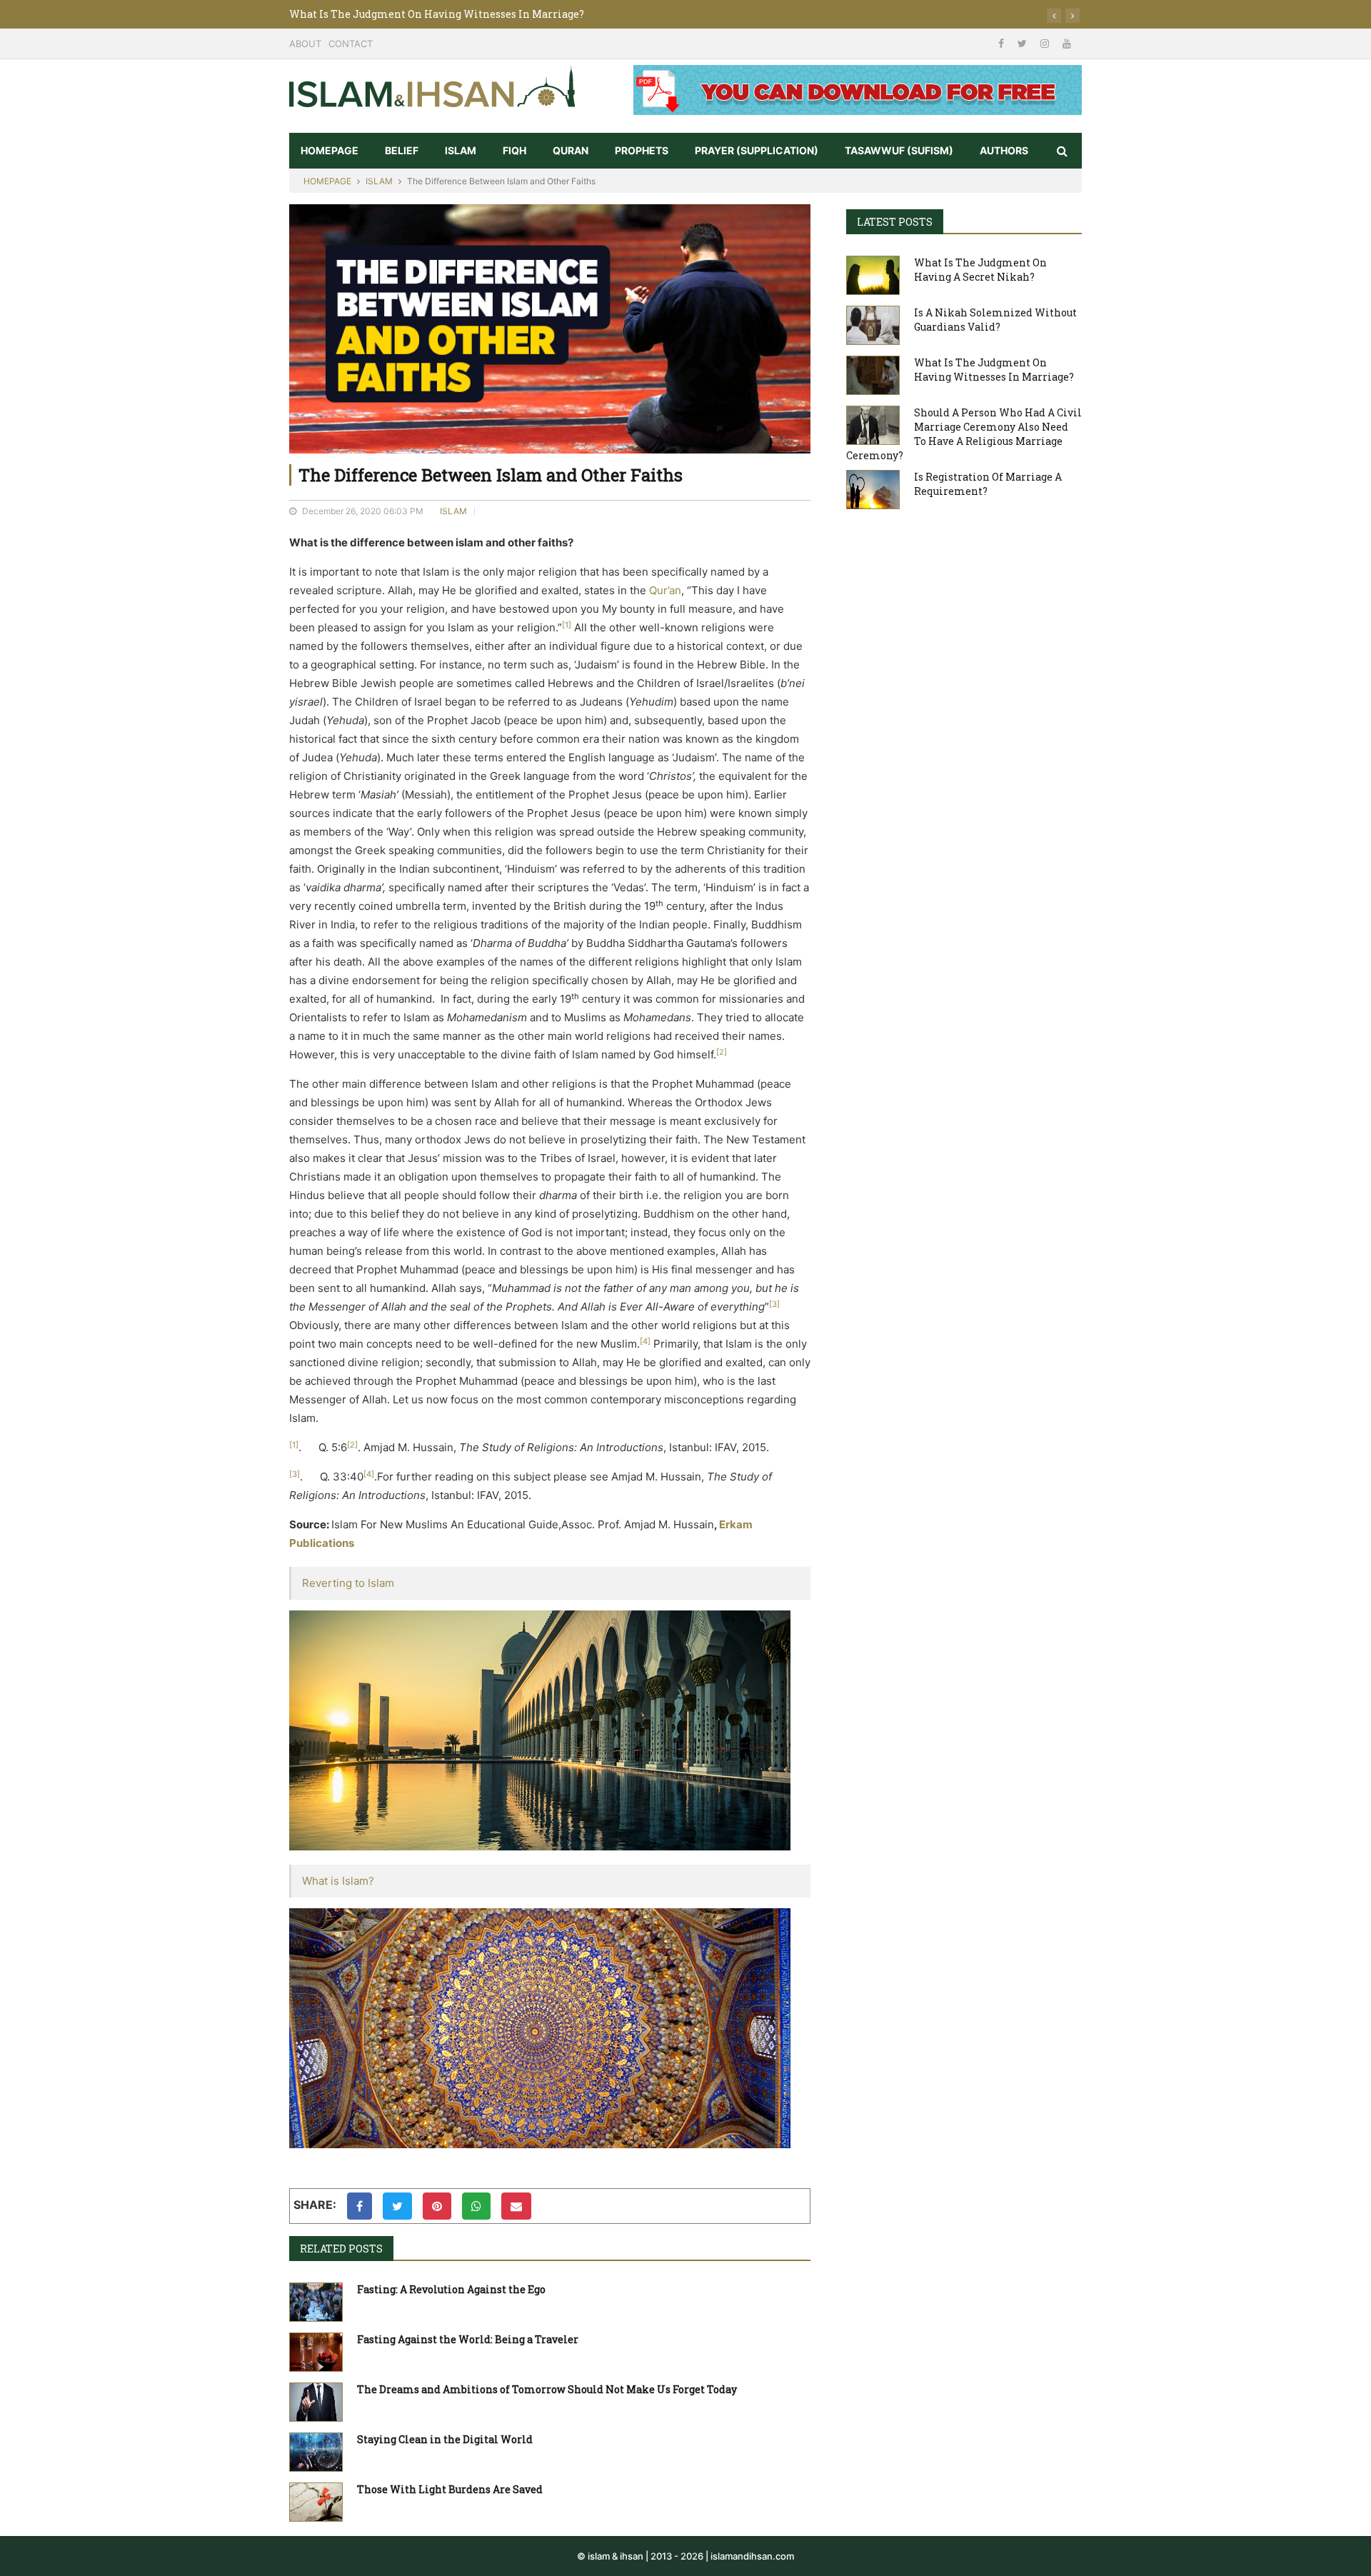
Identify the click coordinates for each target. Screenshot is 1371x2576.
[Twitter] (1024, 43)
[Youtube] (1067, 43)
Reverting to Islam (348, 1583)
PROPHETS (642, 150)
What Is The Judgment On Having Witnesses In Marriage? (994, 370)
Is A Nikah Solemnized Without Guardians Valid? (995, 320)
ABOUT (305, 44)
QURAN (571, 150)
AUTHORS (1004, 150)
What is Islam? (338, 1881)
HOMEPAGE (330, 150)
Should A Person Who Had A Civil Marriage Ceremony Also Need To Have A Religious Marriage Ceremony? (556, 14)
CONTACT (351, 44)
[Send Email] (516, 2206)
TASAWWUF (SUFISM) (899, 150)
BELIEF (402, 150)
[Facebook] (1003, 43)
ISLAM (461, 150)
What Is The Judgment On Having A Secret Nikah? (980, 270)
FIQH (514, 150)
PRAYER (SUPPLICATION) (757, 150)
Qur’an (665, 590)
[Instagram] (1046, 43)
